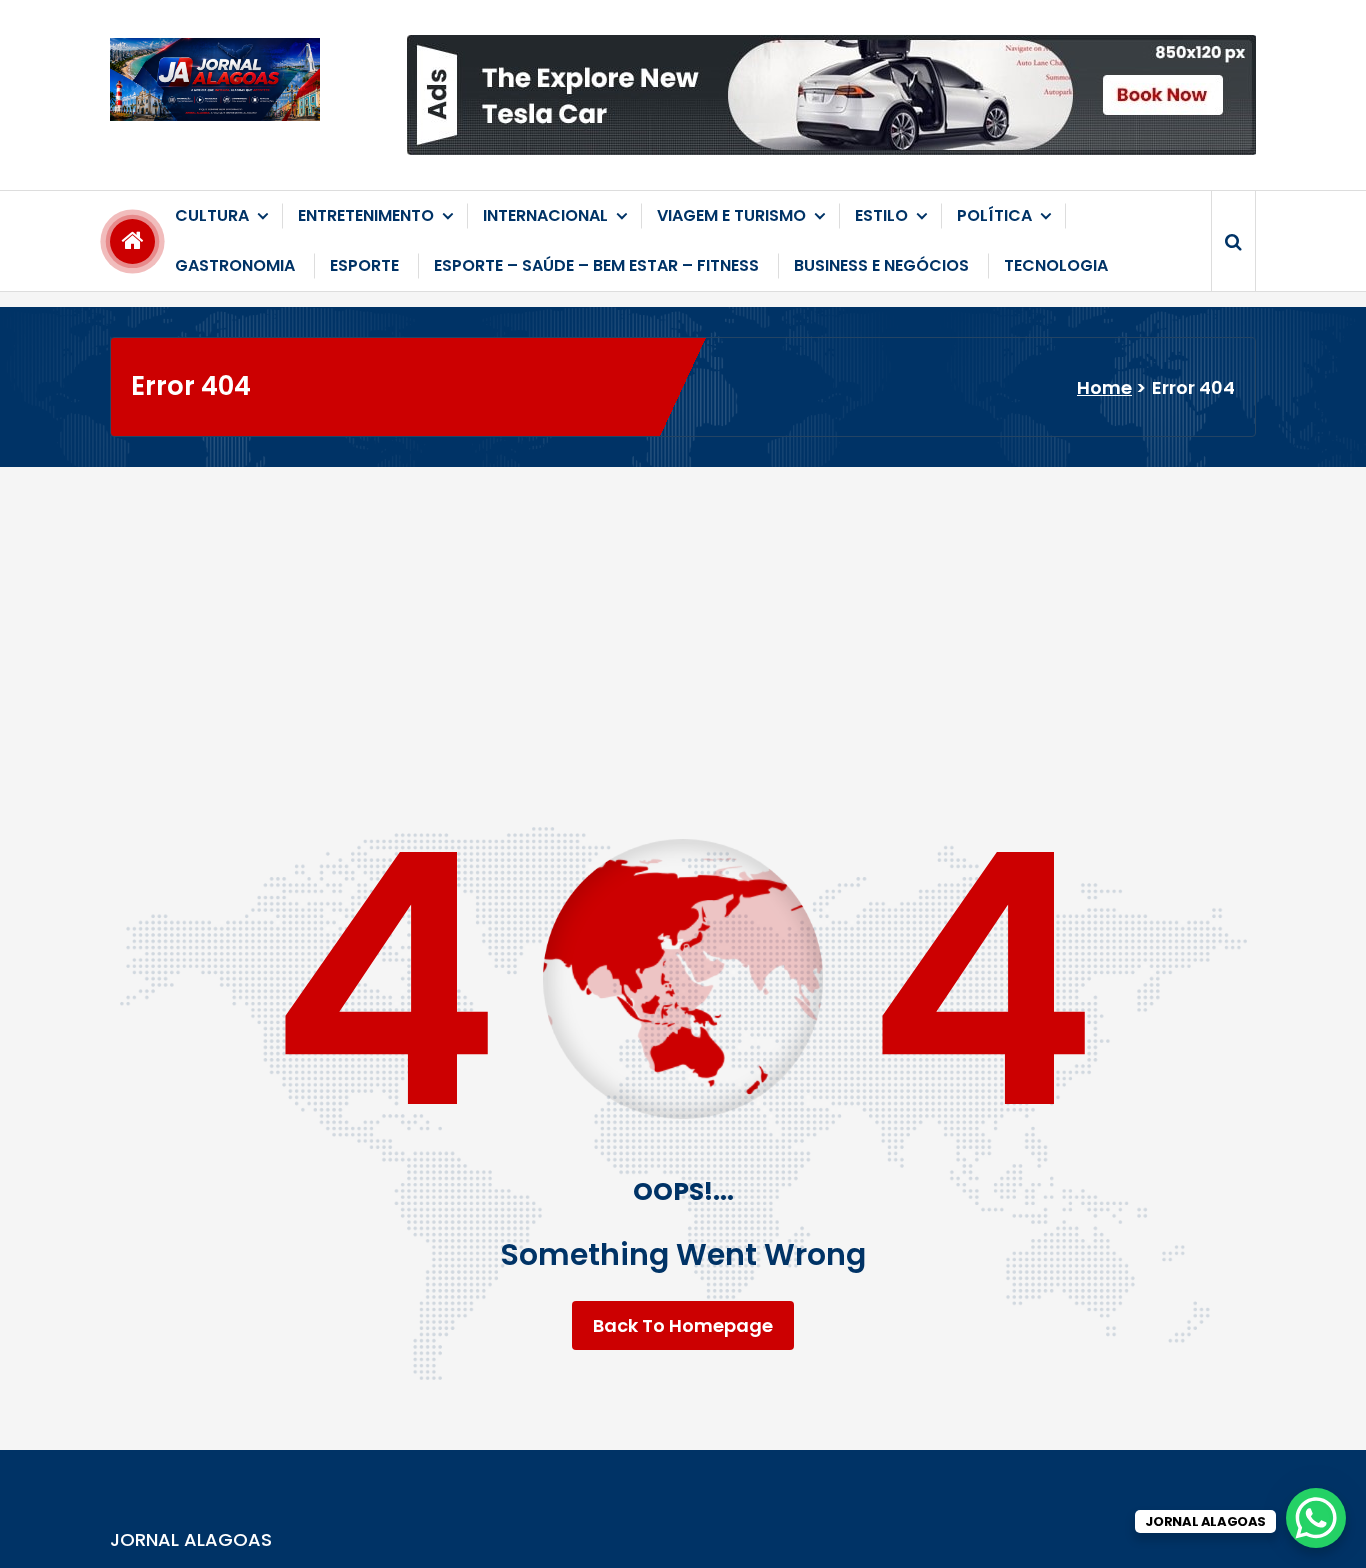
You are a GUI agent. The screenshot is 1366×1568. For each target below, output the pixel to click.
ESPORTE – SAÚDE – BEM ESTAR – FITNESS (596, 265)
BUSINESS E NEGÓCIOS (881, 265)
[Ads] (831, 95)
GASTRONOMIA (235, 265)
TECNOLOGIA (1056, 265)
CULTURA (212, 215)
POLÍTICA (994, 215)
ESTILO (881, 215)
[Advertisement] (683, 617)
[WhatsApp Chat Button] (1316, 1518)
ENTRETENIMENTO (366, 215)
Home (1104, 387)
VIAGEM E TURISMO (731, 215)
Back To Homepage (683, 1325)
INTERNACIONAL (545, 215)
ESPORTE (364, 265)
